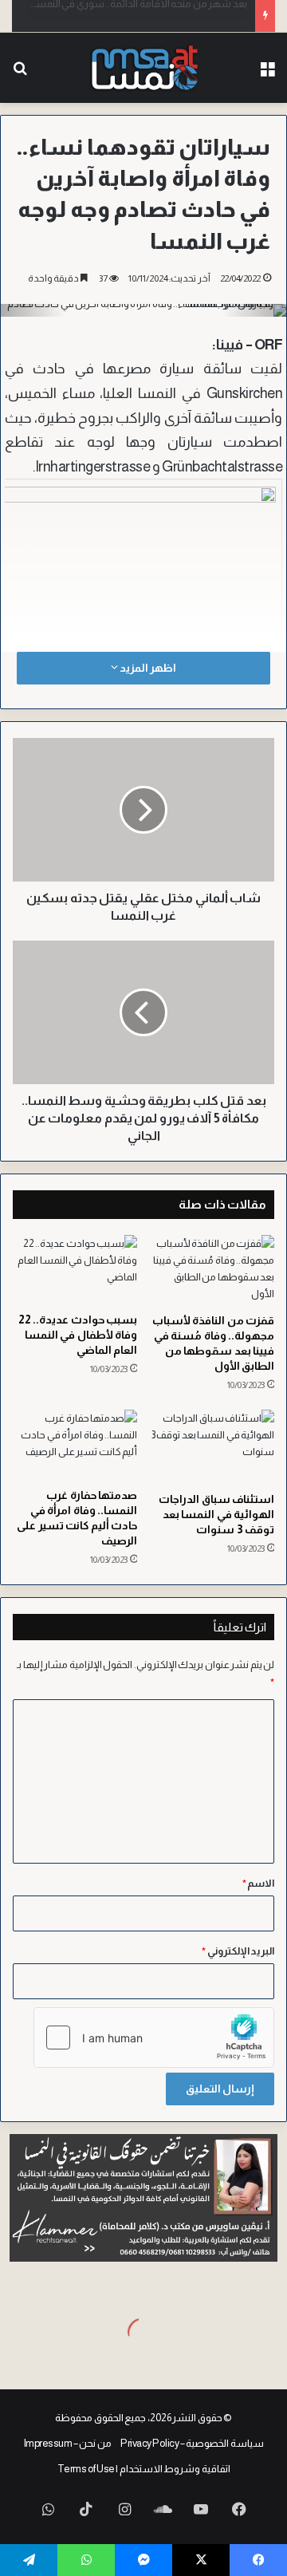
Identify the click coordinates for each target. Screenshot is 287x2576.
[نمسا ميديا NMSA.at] (144, 68)
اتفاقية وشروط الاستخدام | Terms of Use (144, 2469)
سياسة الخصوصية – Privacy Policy (192, 2443)
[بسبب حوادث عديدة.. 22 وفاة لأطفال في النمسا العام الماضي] (75, 1270)
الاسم (259, 1883)
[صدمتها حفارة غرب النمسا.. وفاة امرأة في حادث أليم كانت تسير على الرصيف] (75, 1445)
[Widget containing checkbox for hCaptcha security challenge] (154, 2038)
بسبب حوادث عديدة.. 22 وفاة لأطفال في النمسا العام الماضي (78, 1335)
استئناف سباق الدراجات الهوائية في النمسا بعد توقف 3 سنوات (216, 1514)
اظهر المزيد (147, 668)
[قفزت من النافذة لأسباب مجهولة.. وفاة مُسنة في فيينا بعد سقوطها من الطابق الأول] (212, 1270)
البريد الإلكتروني (238, 1951)
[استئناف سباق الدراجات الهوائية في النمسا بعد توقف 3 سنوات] (212, 1447)
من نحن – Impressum (68, 2443)
